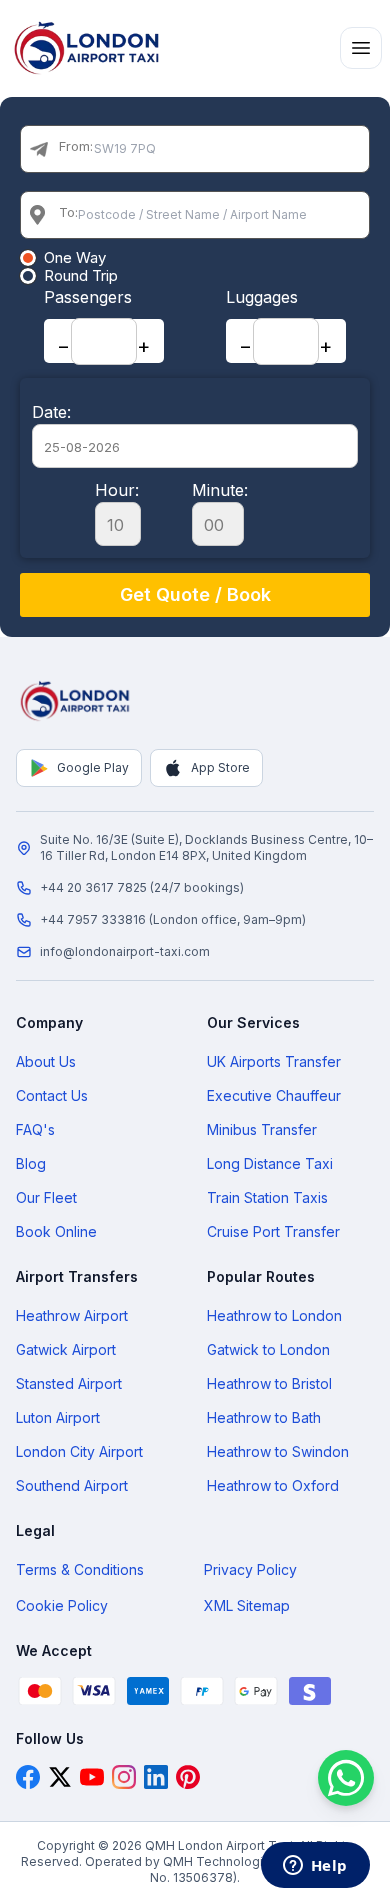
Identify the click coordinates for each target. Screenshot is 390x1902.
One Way (75, 258)
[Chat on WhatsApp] (346, 1778)
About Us (46, 1061)
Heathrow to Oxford (273, 1485)
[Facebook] (28, 1777)
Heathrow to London (274, 1315)
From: (76, 146)
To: (68, 212)
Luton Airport (58, 1417)
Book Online (56, 1231)
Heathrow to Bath (264, 1417)
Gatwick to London (268, 1349)
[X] (60, 1777)
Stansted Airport (69, 1383)
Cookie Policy (62, 1605)
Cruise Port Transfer (273, 1231)
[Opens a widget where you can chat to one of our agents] (315, 1867)
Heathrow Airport (72, 1315)
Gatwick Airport (66, 1349)
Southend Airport (72, 1485)
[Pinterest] (188, 1777)
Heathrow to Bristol (269, 1383)
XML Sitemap (247, 1605)
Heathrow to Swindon (278, 1451)
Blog (31, 1163)
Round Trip (81, 276)
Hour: (117, 490)
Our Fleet (46, 1197)
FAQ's (35, 1129)
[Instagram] (124, 1777)
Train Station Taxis (267, 1197)
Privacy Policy (250, 1569)
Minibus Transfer (262, 1129)
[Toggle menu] (361, 48)
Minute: (220, 490)
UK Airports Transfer (274, 1061)
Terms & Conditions (80, 1569)
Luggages (262, 297)
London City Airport (79, 1451)
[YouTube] (92, 1777)
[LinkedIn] (156, 1777)
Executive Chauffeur (274, 1095)
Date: (51, 412)
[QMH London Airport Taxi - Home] (76, 701)
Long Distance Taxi (270, 1163)
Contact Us (52, 1095)
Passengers (88, 297)
